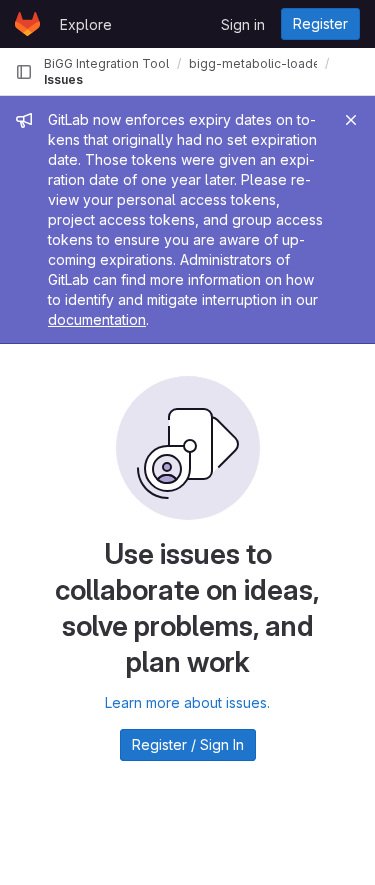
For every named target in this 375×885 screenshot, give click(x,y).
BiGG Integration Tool (106, 63)
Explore (86, 24)
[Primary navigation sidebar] (24, 72)
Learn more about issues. (187, 702)
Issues (63, 79)
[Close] (351, 120)
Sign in (243, 24)
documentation (97, 319)
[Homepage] (27, 24)
